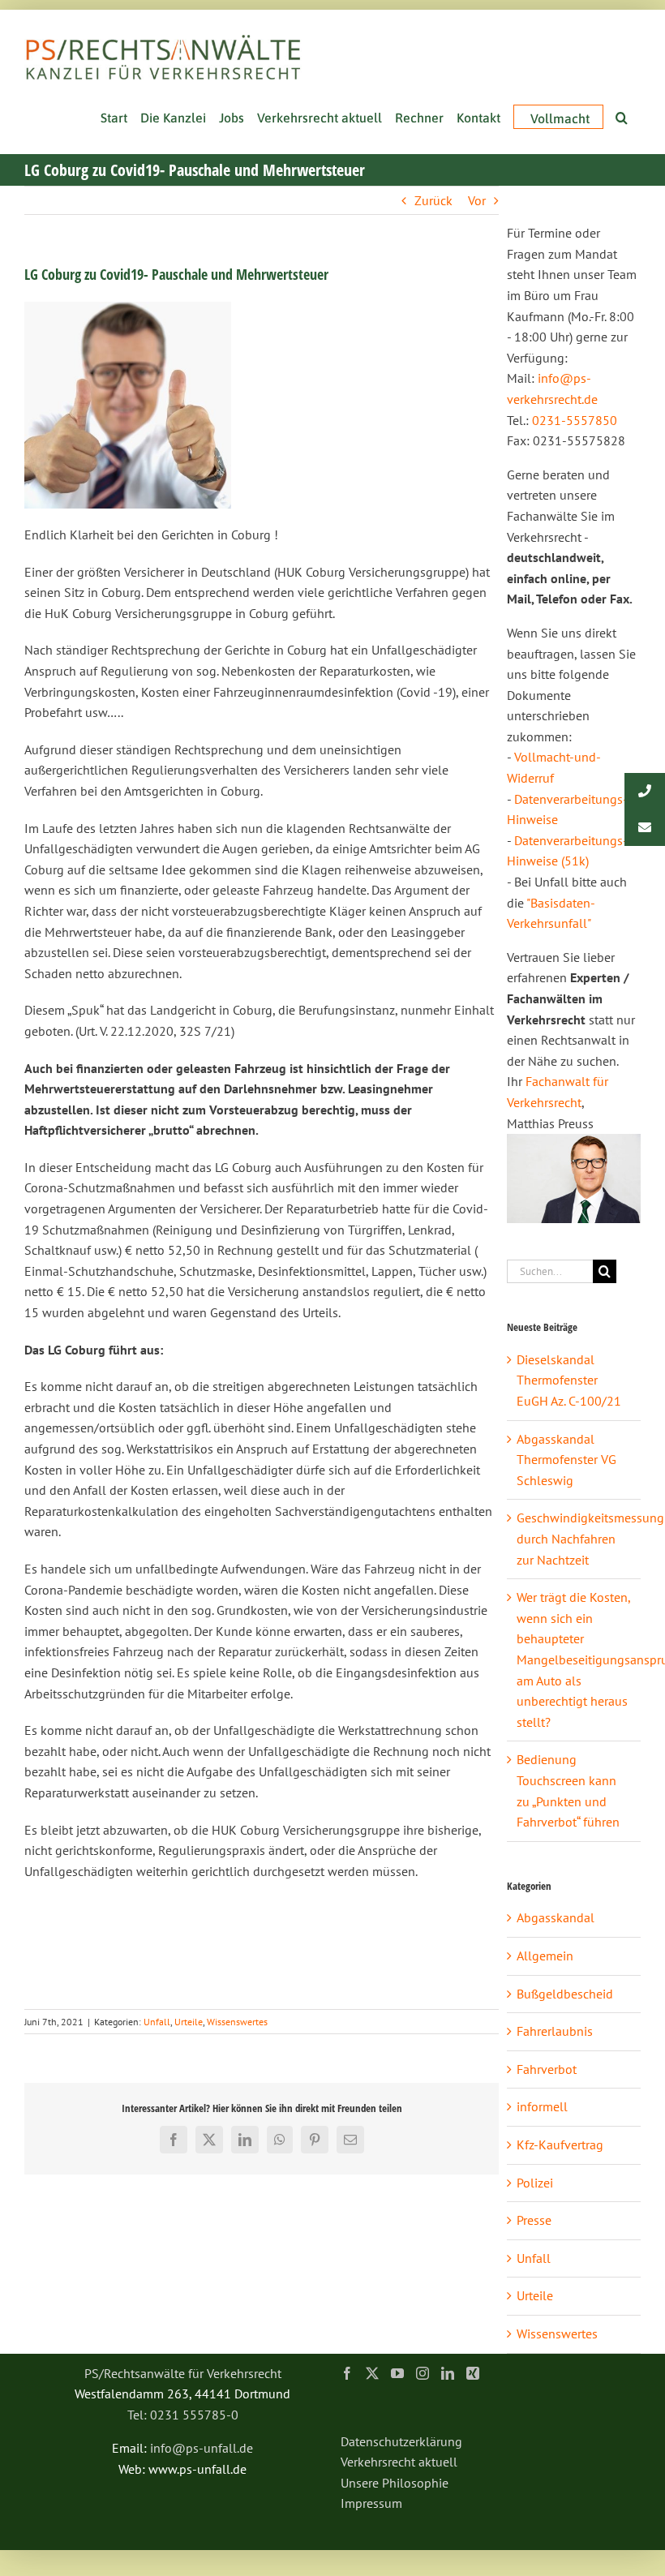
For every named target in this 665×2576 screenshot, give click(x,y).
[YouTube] (397, 2373)
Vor (477, 200)
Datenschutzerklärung (401, 2441)
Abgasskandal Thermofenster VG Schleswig (566, 1460)
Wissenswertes (237, 2022)
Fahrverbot (547, 2069)
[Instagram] (423, 2373)
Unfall (157, 2022)
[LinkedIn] (448, 2373)
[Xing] (473, 2373)
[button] (622, 116)
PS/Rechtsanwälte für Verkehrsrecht (183, 2373)
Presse (534, 2220)
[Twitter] (372, 2373)
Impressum (371, 2503)
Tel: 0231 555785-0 (183, 2415)
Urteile (189, 2022)
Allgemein (545, 1956)
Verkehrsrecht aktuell (399, 2462)
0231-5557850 (575, 420)
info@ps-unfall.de (202, 2448)
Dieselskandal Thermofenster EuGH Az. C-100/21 (569, 1380)
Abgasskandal (556, 1917)
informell (542, 2106)
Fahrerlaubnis (555, 2031)
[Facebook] (347, 2373)
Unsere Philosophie (395, 2483)
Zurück (433, 200)
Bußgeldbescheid (565, 1994)
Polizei (535, 2183)
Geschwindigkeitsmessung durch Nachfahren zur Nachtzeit (590, 1538)
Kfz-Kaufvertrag (560, 2145)
